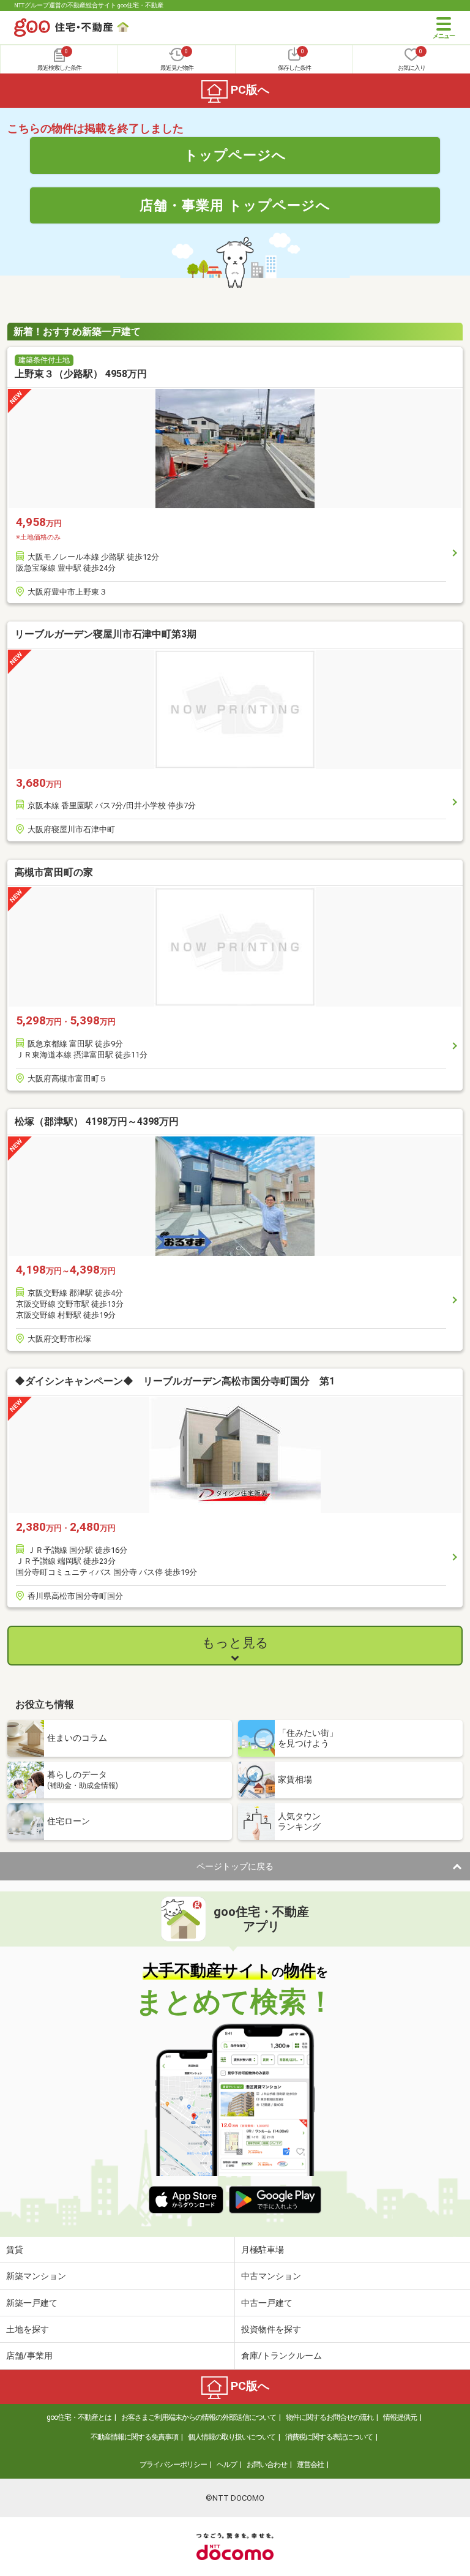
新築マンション (36, 2276)
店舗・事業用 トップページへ (235, 205)
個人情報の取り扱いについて (232, 2437)
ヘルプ (227, 2465)
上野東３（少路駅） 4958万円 (81, 374)
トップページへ (235, 155)
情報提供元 (400, 2417)
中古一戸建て (267, 2303)
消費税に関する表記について (329, 2437)
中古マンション (271, 2276)
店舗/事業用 (29, 2356)
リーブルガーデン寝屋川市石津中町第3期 (106, 634)
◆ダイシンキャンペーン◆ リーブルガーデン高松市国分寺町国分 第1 (175, 1381)
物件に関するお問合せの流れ (330, 2417)
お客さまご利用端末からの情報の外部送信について (199, 2417)
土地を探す (28, 2329)
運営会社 (310, 2465)
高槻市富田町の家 (54, 872)
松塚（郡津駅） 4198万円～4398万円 (97, 1121)
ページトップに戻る (235, 1866)
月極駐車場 (263, 2250)
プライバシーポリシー (173, 2465)
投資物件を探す (271, 2329)
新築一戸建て (32, 2303)
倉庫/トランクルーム (282, 2356)
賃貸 (15, 2250)
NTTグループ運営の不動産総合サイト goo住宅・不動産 (89, 5)
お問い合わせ (267, 2465)
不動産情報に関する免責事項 (134, 2437)
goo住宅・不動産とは (79, 2417)
